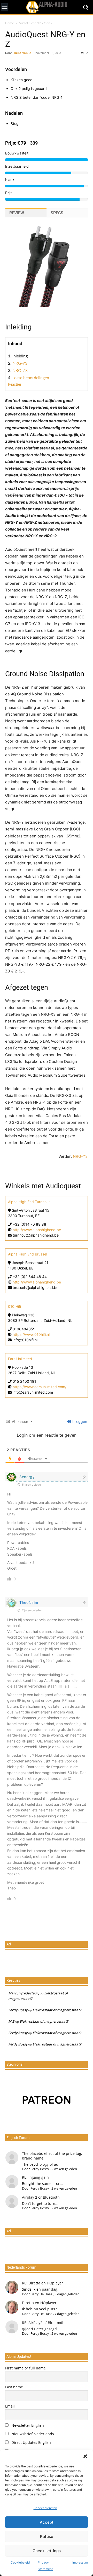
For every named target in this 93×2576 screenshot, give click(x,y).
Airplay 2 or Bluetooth (41, 2197)
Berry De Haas (41, 2294)
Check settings (47, 2551)
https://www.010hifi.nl (31, 1334)
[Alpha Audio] (47, 7)
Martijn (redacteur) (24, 1993)
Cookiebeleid (20, 2562)
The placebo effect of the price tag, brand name (52, 2156)
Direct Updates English (31, 2442)
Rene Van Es (23, 53)
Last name (14, 2387)
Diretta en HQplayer (39, 2303)
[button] (85, 2456)
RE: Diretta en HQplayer (42, 2283)
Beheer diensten (45, 2508)
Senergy (27, 1477)
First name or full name (25, 2368)
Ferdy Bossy (18, 2010)
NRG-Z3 (20, 371)
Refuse (47, 2536)
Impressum (80, 2562)
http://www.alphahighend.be (37, 1230)
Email (10, 2406)
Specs (57, 213)
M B (11, 2021)
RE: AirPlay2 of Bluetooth (43, 2323)
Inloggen (79, 1421)
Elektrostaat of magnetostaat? (57, 2010)
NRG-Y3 (20, 363)
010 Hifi (14, 1306)
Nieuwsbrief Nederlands (32, 2434)
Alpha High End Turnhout (29, 1202)
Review (17, 213)
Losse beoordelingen (31, 378)
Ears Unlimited (20, 1359)
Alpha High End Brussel (28, 1254)
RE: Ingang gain (35, 2177)
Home (10, 23)
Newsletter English (27, 2425)
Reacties (15, 385)
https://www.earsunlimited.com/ (40, 1387)
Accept (47, 2522)
